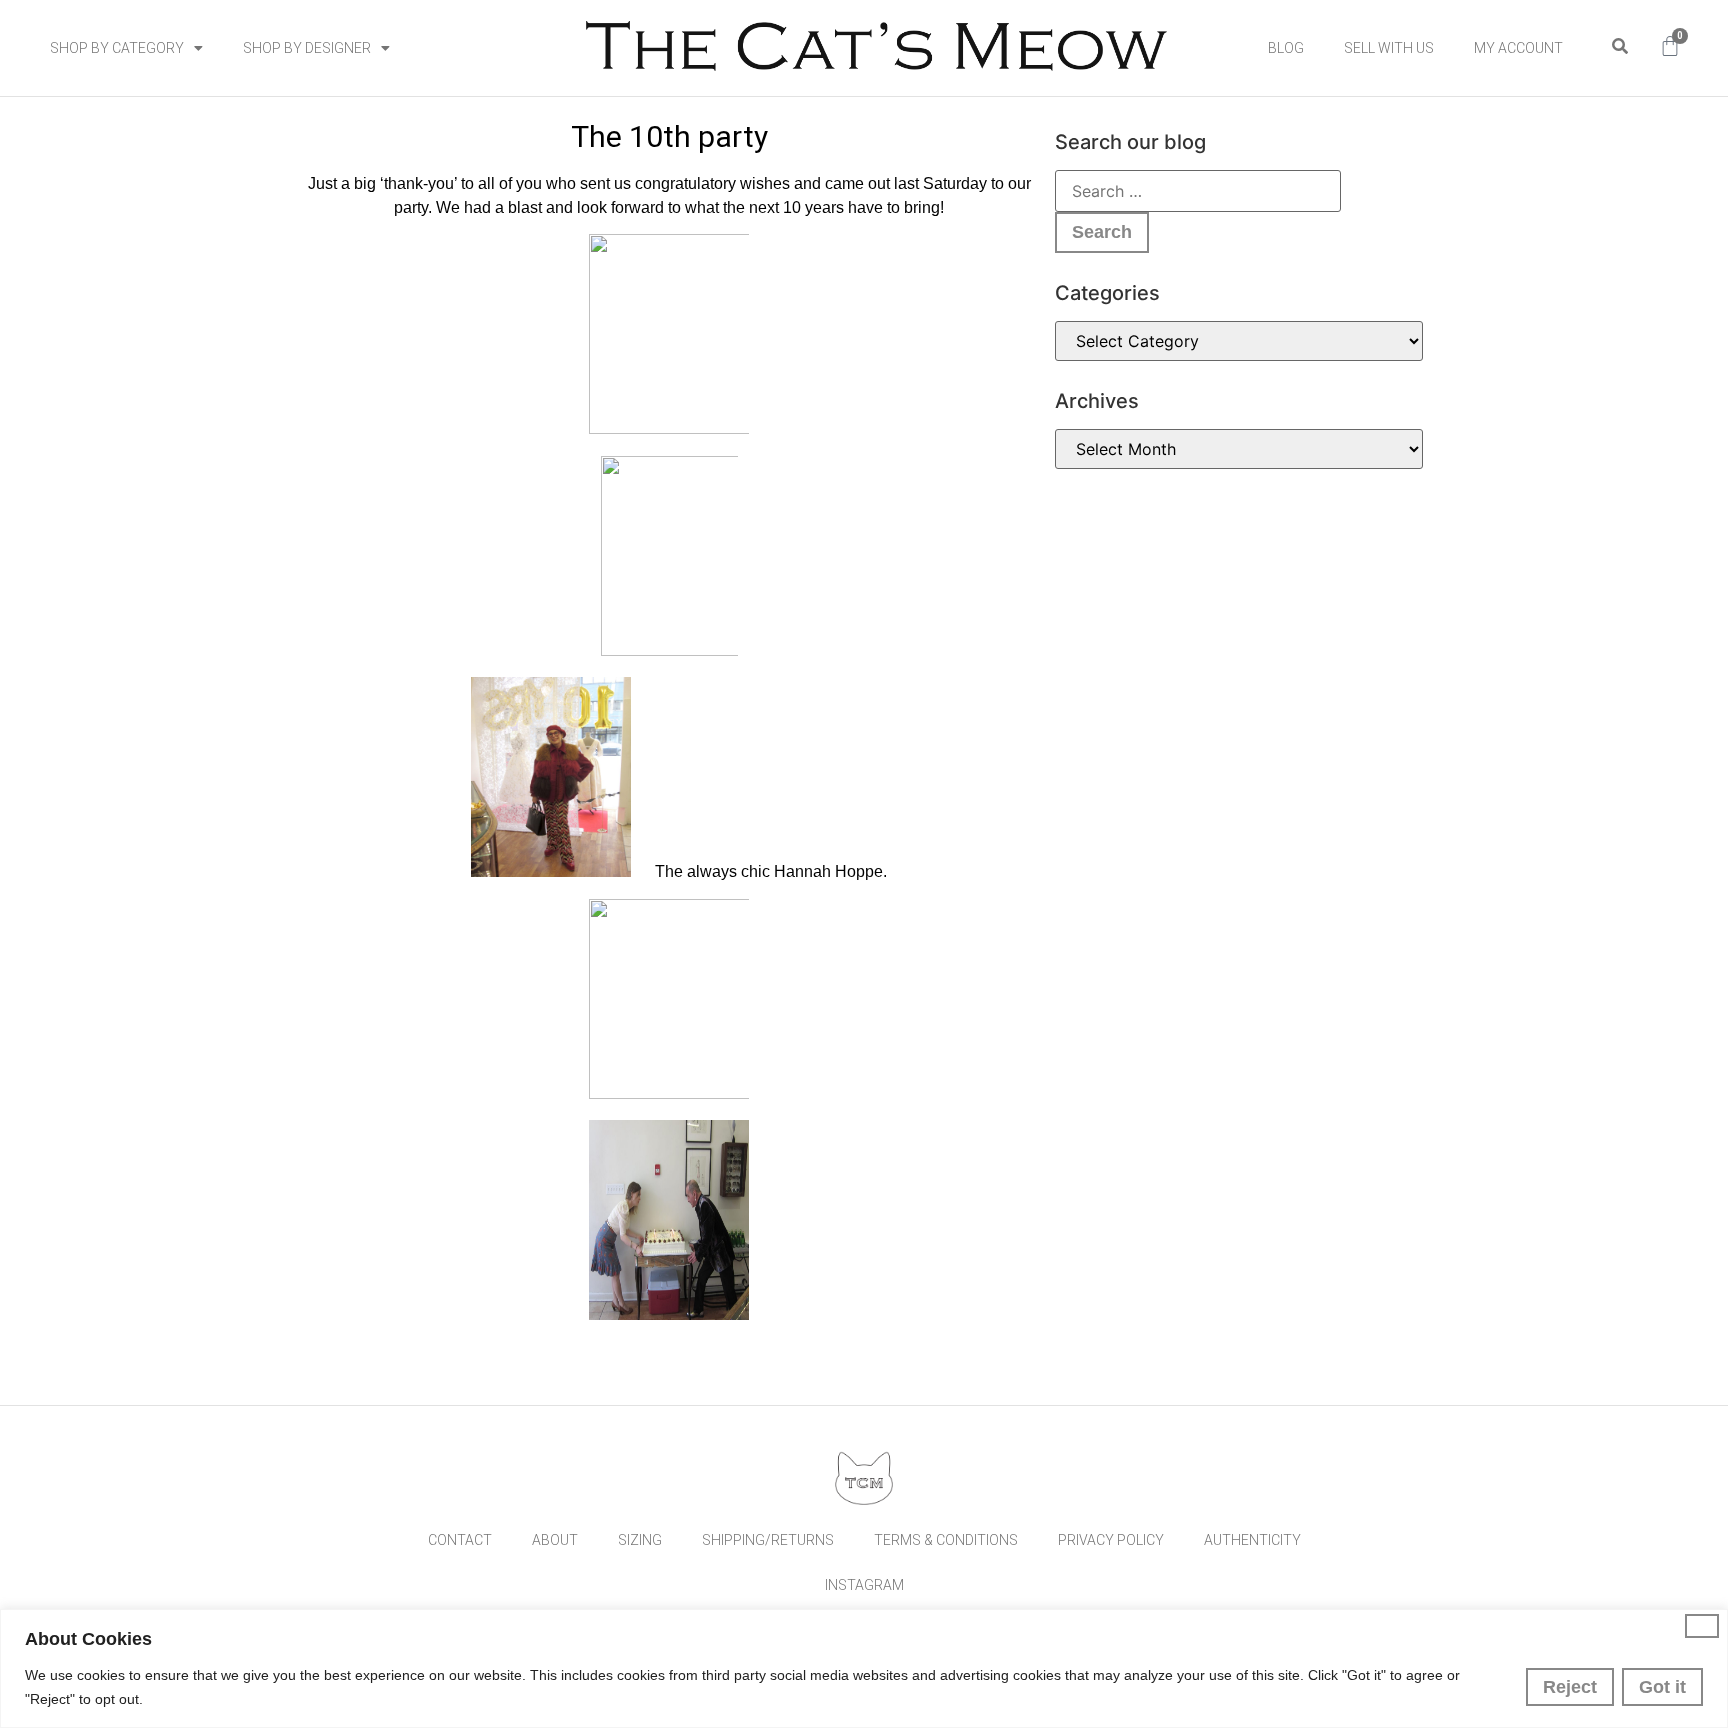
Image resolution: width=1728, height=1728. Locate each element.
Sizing (640, 1540)
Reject (1570, 1687)
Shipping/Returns (768, 1540)
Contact (460, 1540)
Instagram (864, 1585)
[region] (864, 1668)
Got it (1662, 1687)
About (555, 1540)
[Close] (1702, 1626)
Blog (1286, 48)
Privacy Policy (1111, 1540)
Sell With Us (1389, 48)
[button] (1619, 46)
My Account (1518, 48)
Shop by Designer (307, 48)
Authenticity (1252, 1540)
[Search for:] (1198, 191)
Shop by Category (117, 48)
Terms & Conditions (946, 1540)
